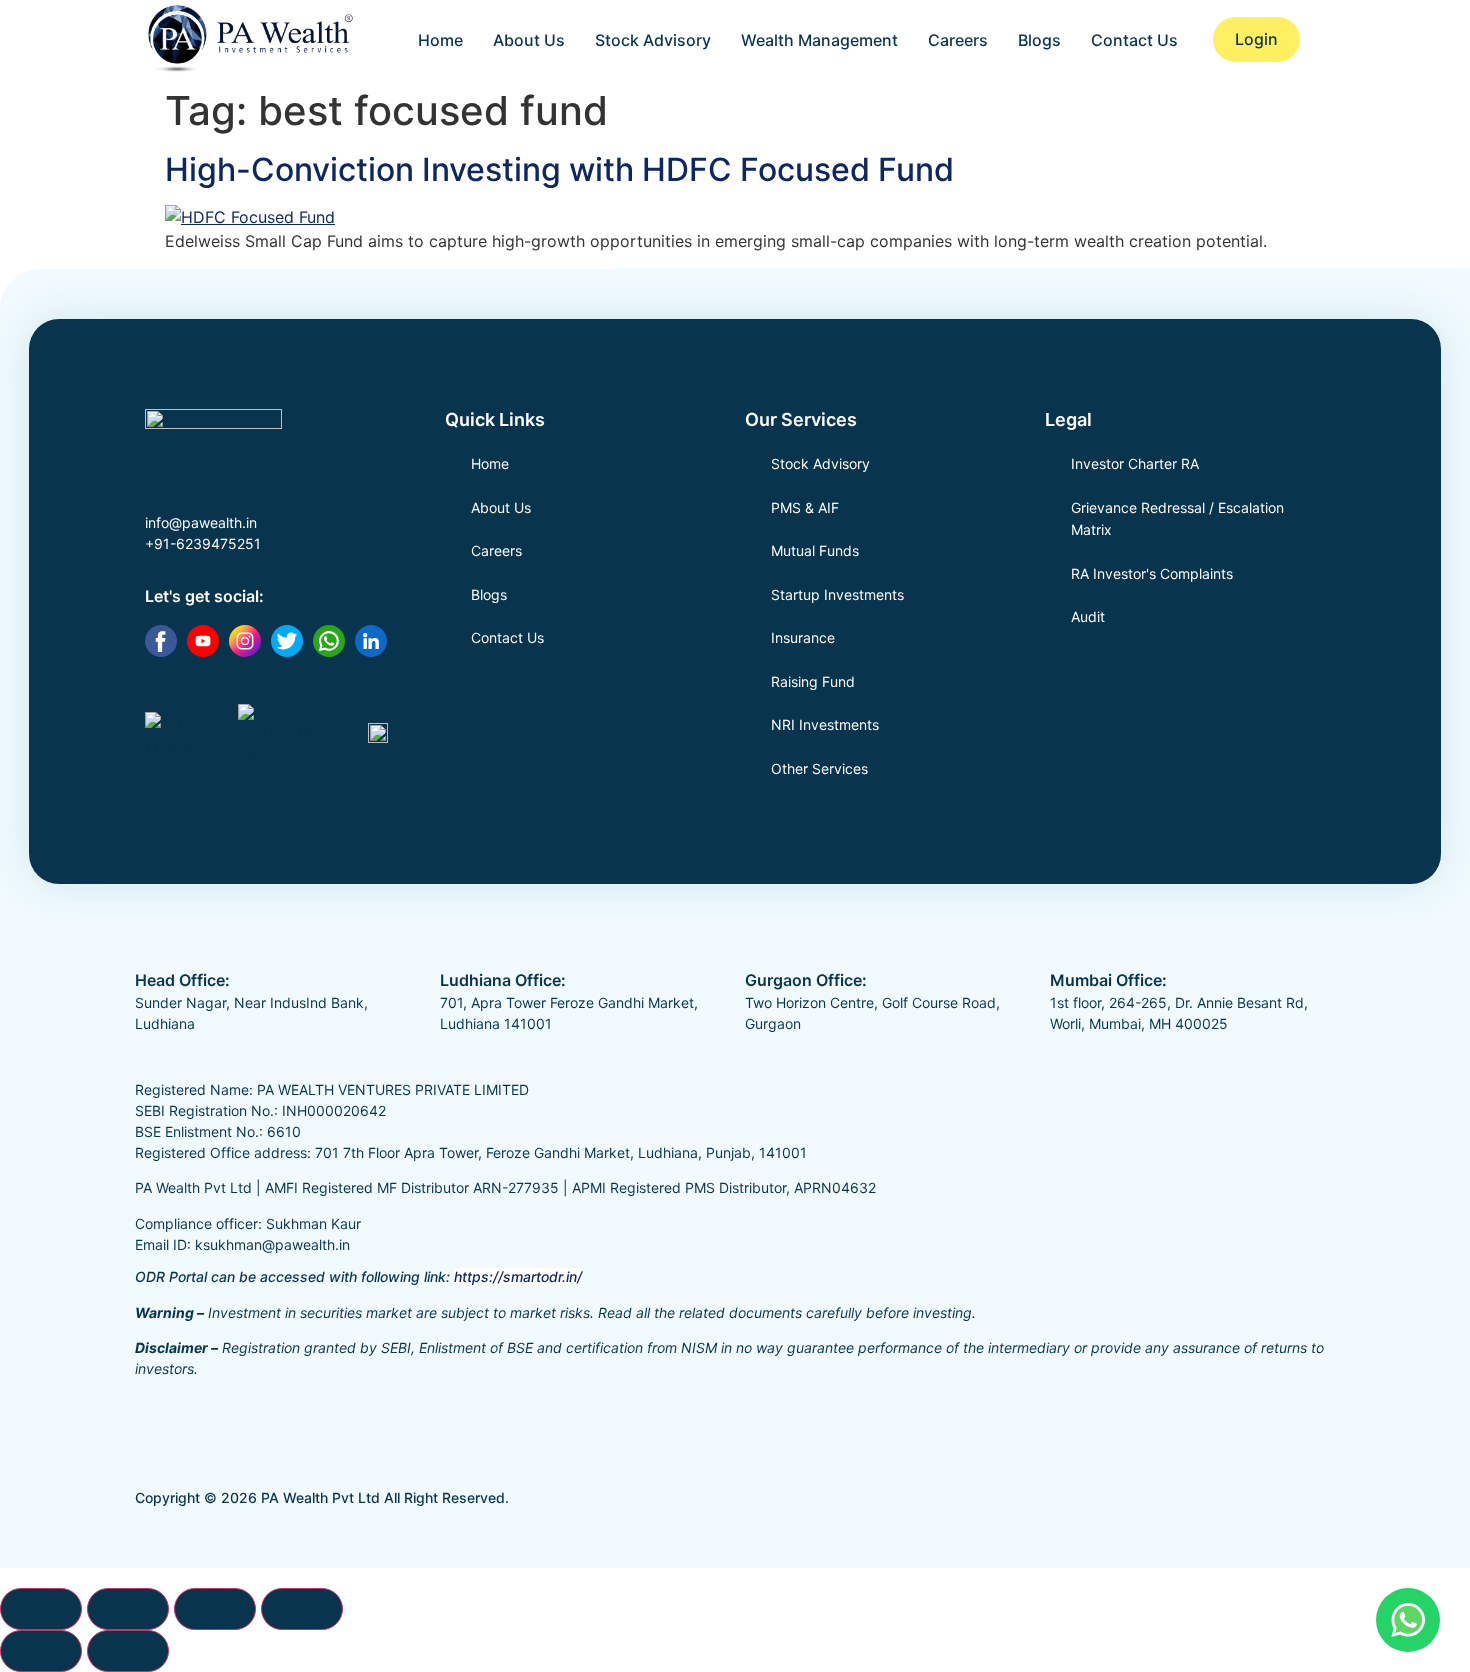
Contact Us (1134, 40)
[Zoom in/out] (41, 1609)
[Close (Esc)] (302, 1609)
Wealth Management (819, 40)
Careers (958, 40)
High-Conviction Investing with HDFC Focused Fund (559, 169)
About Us (529, 40)
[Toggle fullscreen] (128, 1609)
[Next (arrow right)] (128, 1651)
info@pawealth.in (201, 522)
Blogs (1039, 40)
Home (440, 40)
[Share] (215, 1609)
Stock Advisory (653, 40)
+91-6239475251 (203, 543)
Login (1256, 39)
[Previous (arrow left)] (41, 1651)
